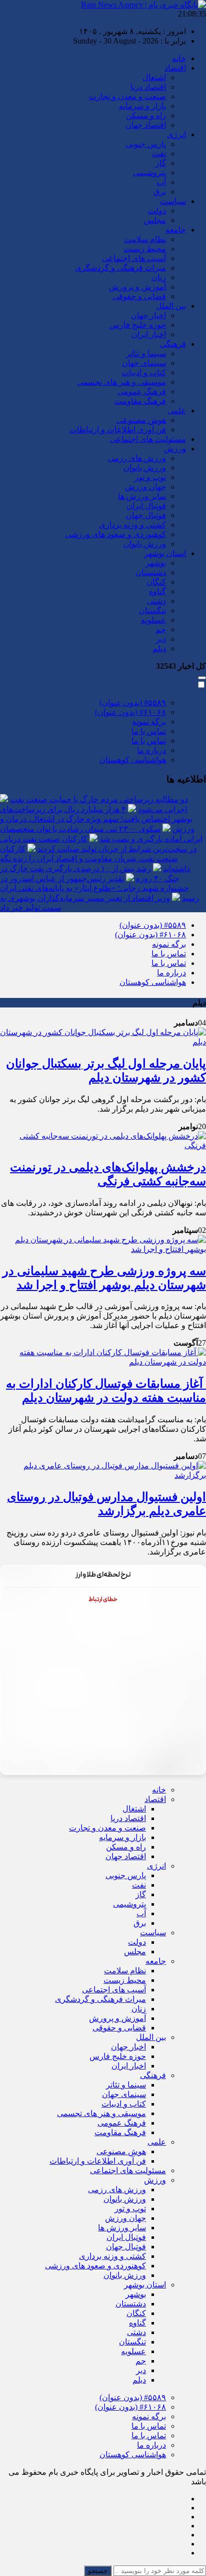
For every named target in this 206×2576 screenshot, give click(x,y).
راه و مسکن (146, 115)
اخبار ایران (149, 334)
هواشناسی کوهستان (133, 760)
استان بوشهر (165, 553)
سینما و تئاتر (146, 353)
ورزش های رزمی (137, 458)
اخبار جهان (148, 315)
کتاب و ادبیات (144, 372)
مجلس (155, 220)
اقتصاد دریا (148, 87)
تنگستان (152, 610)
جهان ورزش (145, 487)
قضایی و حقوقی (139, 296)
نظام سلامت (145, 239)
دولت (157, 211)
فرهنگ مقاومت (140, 401)
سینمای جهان (144, 363)
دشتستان (151, 572)
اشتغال (154, 77)
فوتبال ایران (146, 506)
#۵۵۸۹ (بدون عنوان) (133, 703)
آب (161, 182)
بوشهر (156, 563)
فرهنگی (173, 344)
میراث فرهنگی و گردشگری (120, 268)
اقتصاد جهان (146, 125)
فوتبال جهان (146, 515)
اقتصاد (175, 68)
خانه (179, 58)
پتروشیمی (149, 173)
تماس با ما (149, 731)
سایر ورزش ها (142, 496)
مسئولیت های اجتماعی (148, 439)
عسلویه (153, 620)
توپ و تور (150, 477)
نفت (159, 154)
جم (161, 629)
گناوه (157, 591)
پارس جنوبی (146, 144)
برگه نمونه (149, 722)
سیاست (173, 201)
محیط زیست (145, 249)
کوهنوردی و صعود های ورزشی (115, 534)
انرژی (176, 135)
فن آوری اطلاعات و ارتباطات (118, 430)
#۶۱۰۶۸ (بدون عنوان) (130, 712)
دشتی (156, 601)
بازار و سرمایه (142, 106)
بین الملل (171, 306)
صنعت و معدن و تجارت (127, 96)
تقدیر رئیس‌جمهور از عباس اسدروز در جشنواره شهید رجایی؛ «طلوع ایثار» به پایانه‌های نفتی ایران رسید (99, 888)
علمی (177, 411)
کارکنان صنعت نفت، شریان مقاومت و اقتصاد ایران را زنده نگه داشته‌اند (95, 859)
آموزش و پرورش (137, 287)
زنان (159, 277)
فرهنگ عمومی (142, 392)
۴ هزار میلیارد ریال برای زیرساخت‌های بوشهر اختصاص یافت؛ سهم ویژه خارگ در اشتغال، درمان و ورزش (97, 819)
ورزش (175, 449)
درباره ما (151, 750)
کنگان (156, 582)
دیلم (159, 649)
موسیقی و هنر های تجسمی (121, 382)
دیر (161, 639)
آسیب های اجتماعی (134, 258)
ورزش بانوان (145, 468)
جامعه (176, 230)
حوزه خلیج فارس (138, 325)
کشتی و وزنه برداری (132, 525)
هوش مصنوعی (141, 420)
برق (160, 192)
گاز (161, 163)
